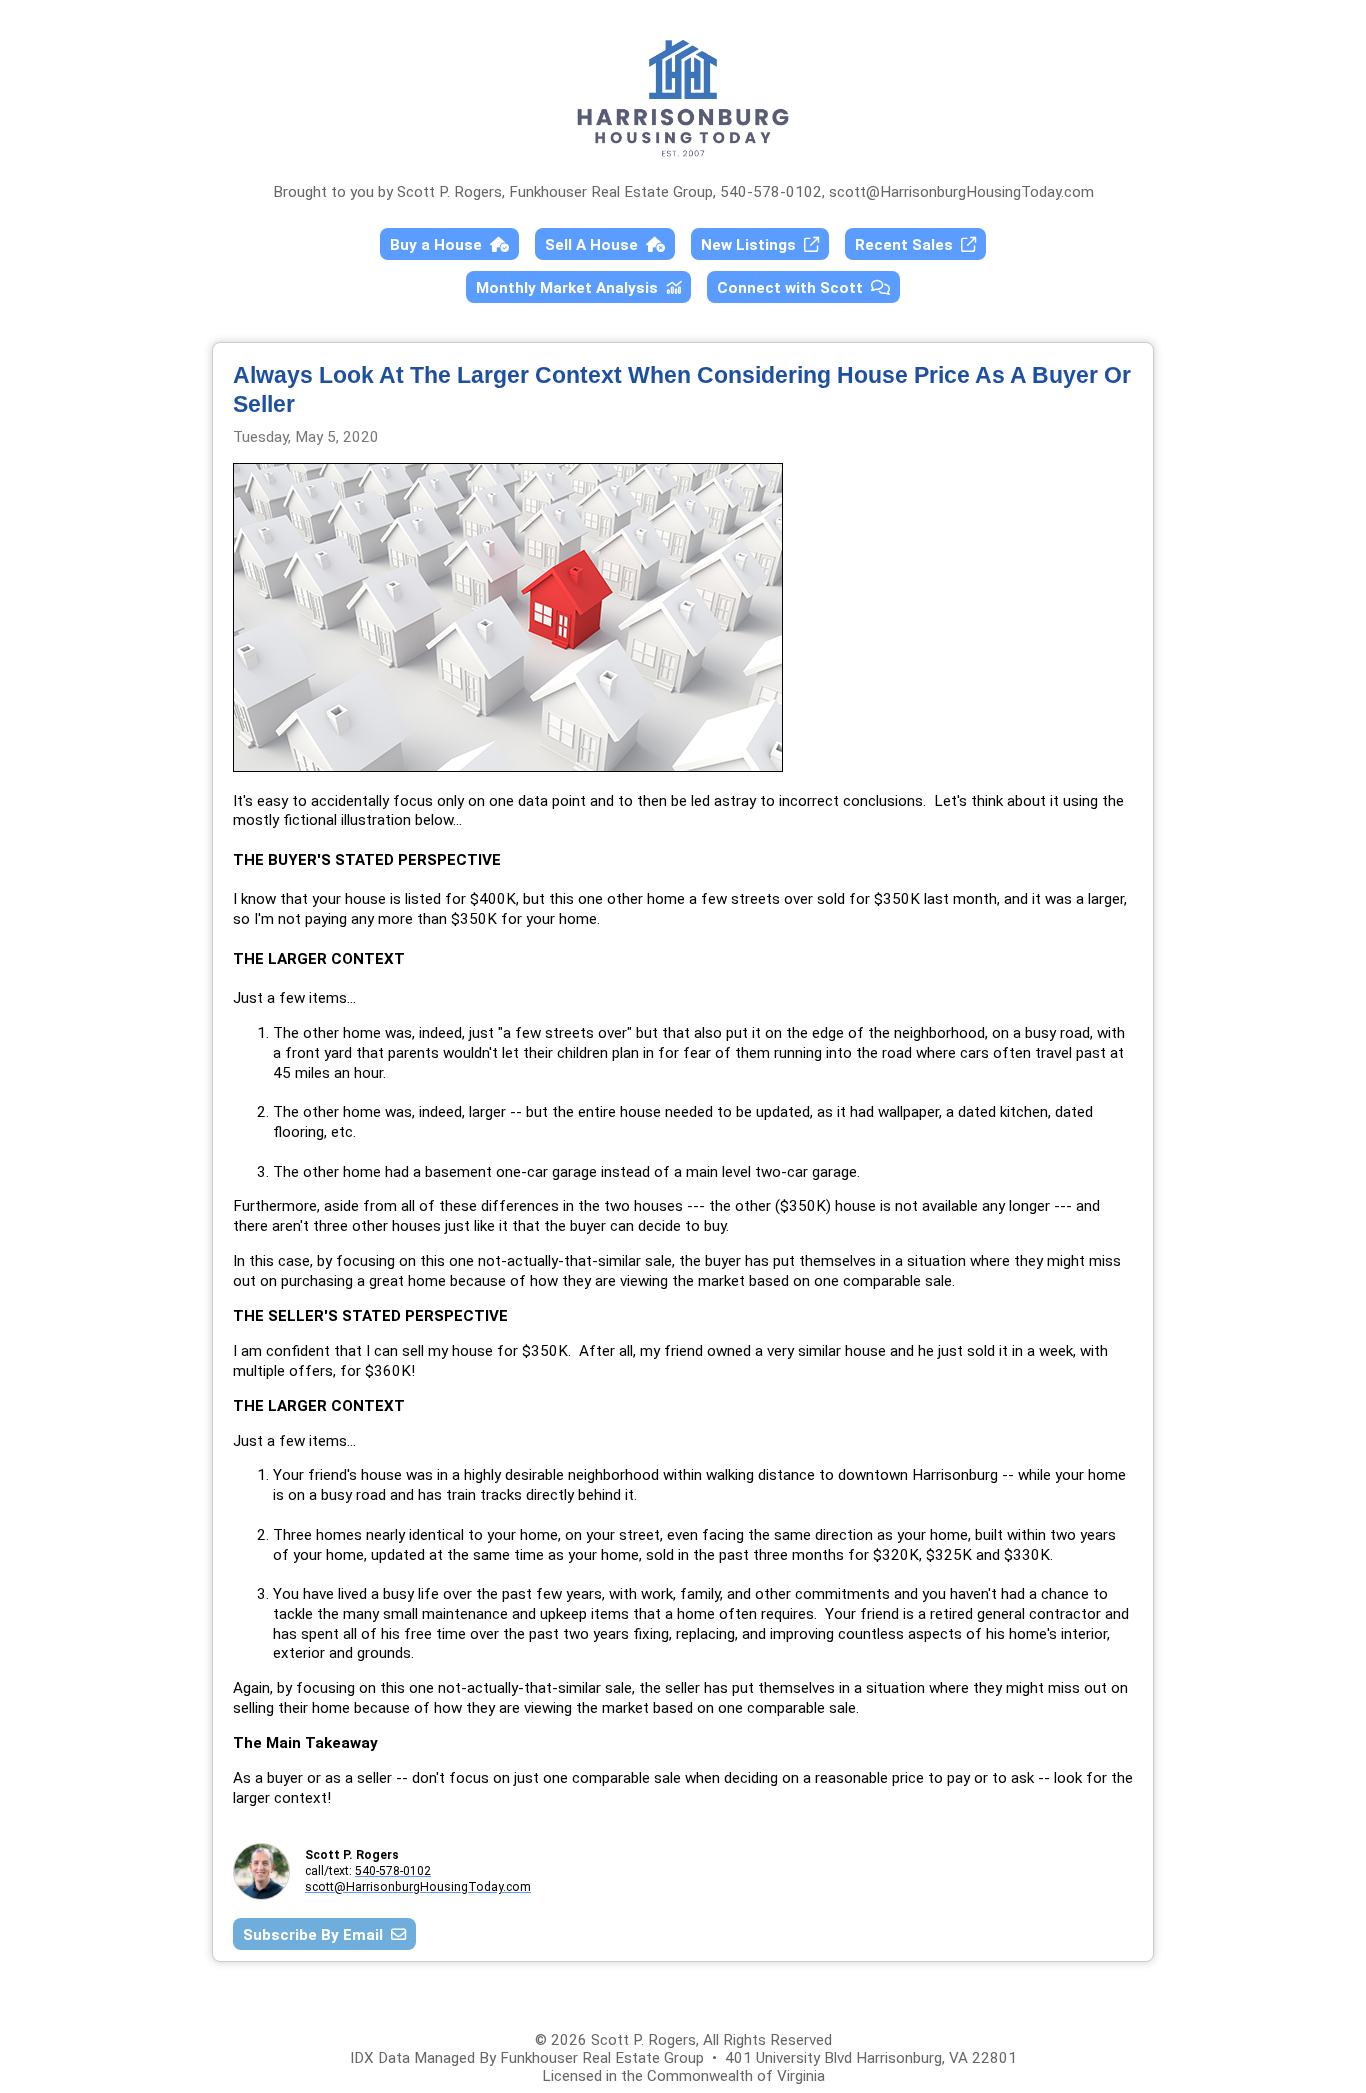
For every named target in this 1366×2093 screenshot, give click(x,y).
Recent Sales (908, 245)
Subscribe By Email (317, 1935)
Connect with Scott (794, 288)
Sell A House (595, 245)
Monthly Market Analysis (571, 288)
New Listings (752, 245)
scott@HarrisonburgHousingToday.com (961, 192)
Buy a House (440, 245)
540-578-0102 (393, 1871)
